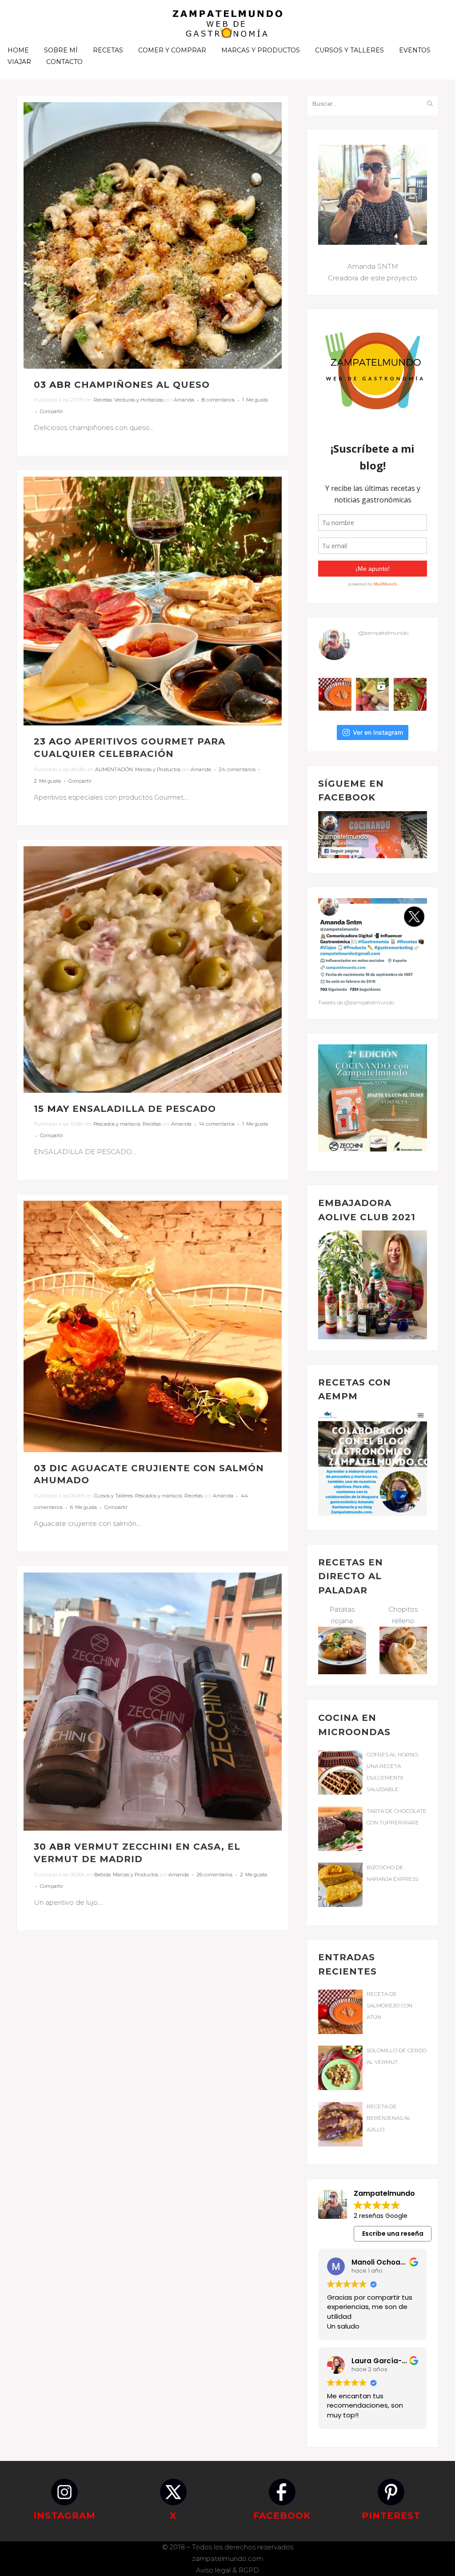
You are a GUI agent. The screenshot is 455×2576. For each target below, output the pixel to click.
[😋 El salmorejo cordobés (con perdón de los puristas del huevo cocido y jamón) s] (335, 694)
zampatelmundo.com (227, 2558)
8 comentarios (218, 400)
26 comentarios (214, 1875)
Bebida (102, 1875)
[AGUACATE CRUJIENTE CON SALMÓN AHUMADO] (153, 1326)
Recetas (103, 400)
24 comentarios (237, 769)
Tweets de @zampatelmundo (356, 1002)
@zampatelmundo (383, 633)
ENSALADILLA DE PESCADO (144, 1109)
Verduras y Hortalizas (139, 400)
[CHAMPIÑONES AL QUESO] (153, 235)
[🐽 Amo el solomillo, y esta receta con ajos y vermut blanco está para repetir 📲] (410, 694)
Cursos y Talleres (114, 1496)
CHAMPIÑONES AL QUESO (142, 385)
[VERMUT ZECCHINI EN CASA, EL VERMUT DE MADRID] (153, 1702)
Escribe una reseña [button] (393, 2234)
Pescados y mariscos (117, 1124)
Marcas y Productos (158, 769)
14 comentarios (217, 1124)
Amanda (184, 400)
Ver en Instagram (378, 732)
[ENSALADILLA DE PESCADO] (153, 969)
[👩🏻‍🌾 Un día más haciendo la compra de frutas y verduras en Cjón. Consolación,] (372, 694)
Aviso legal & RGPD (227, 2570)
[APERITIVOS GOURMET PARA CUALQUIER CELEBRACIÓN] (153, 601)
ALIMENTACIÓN (114, 769)
